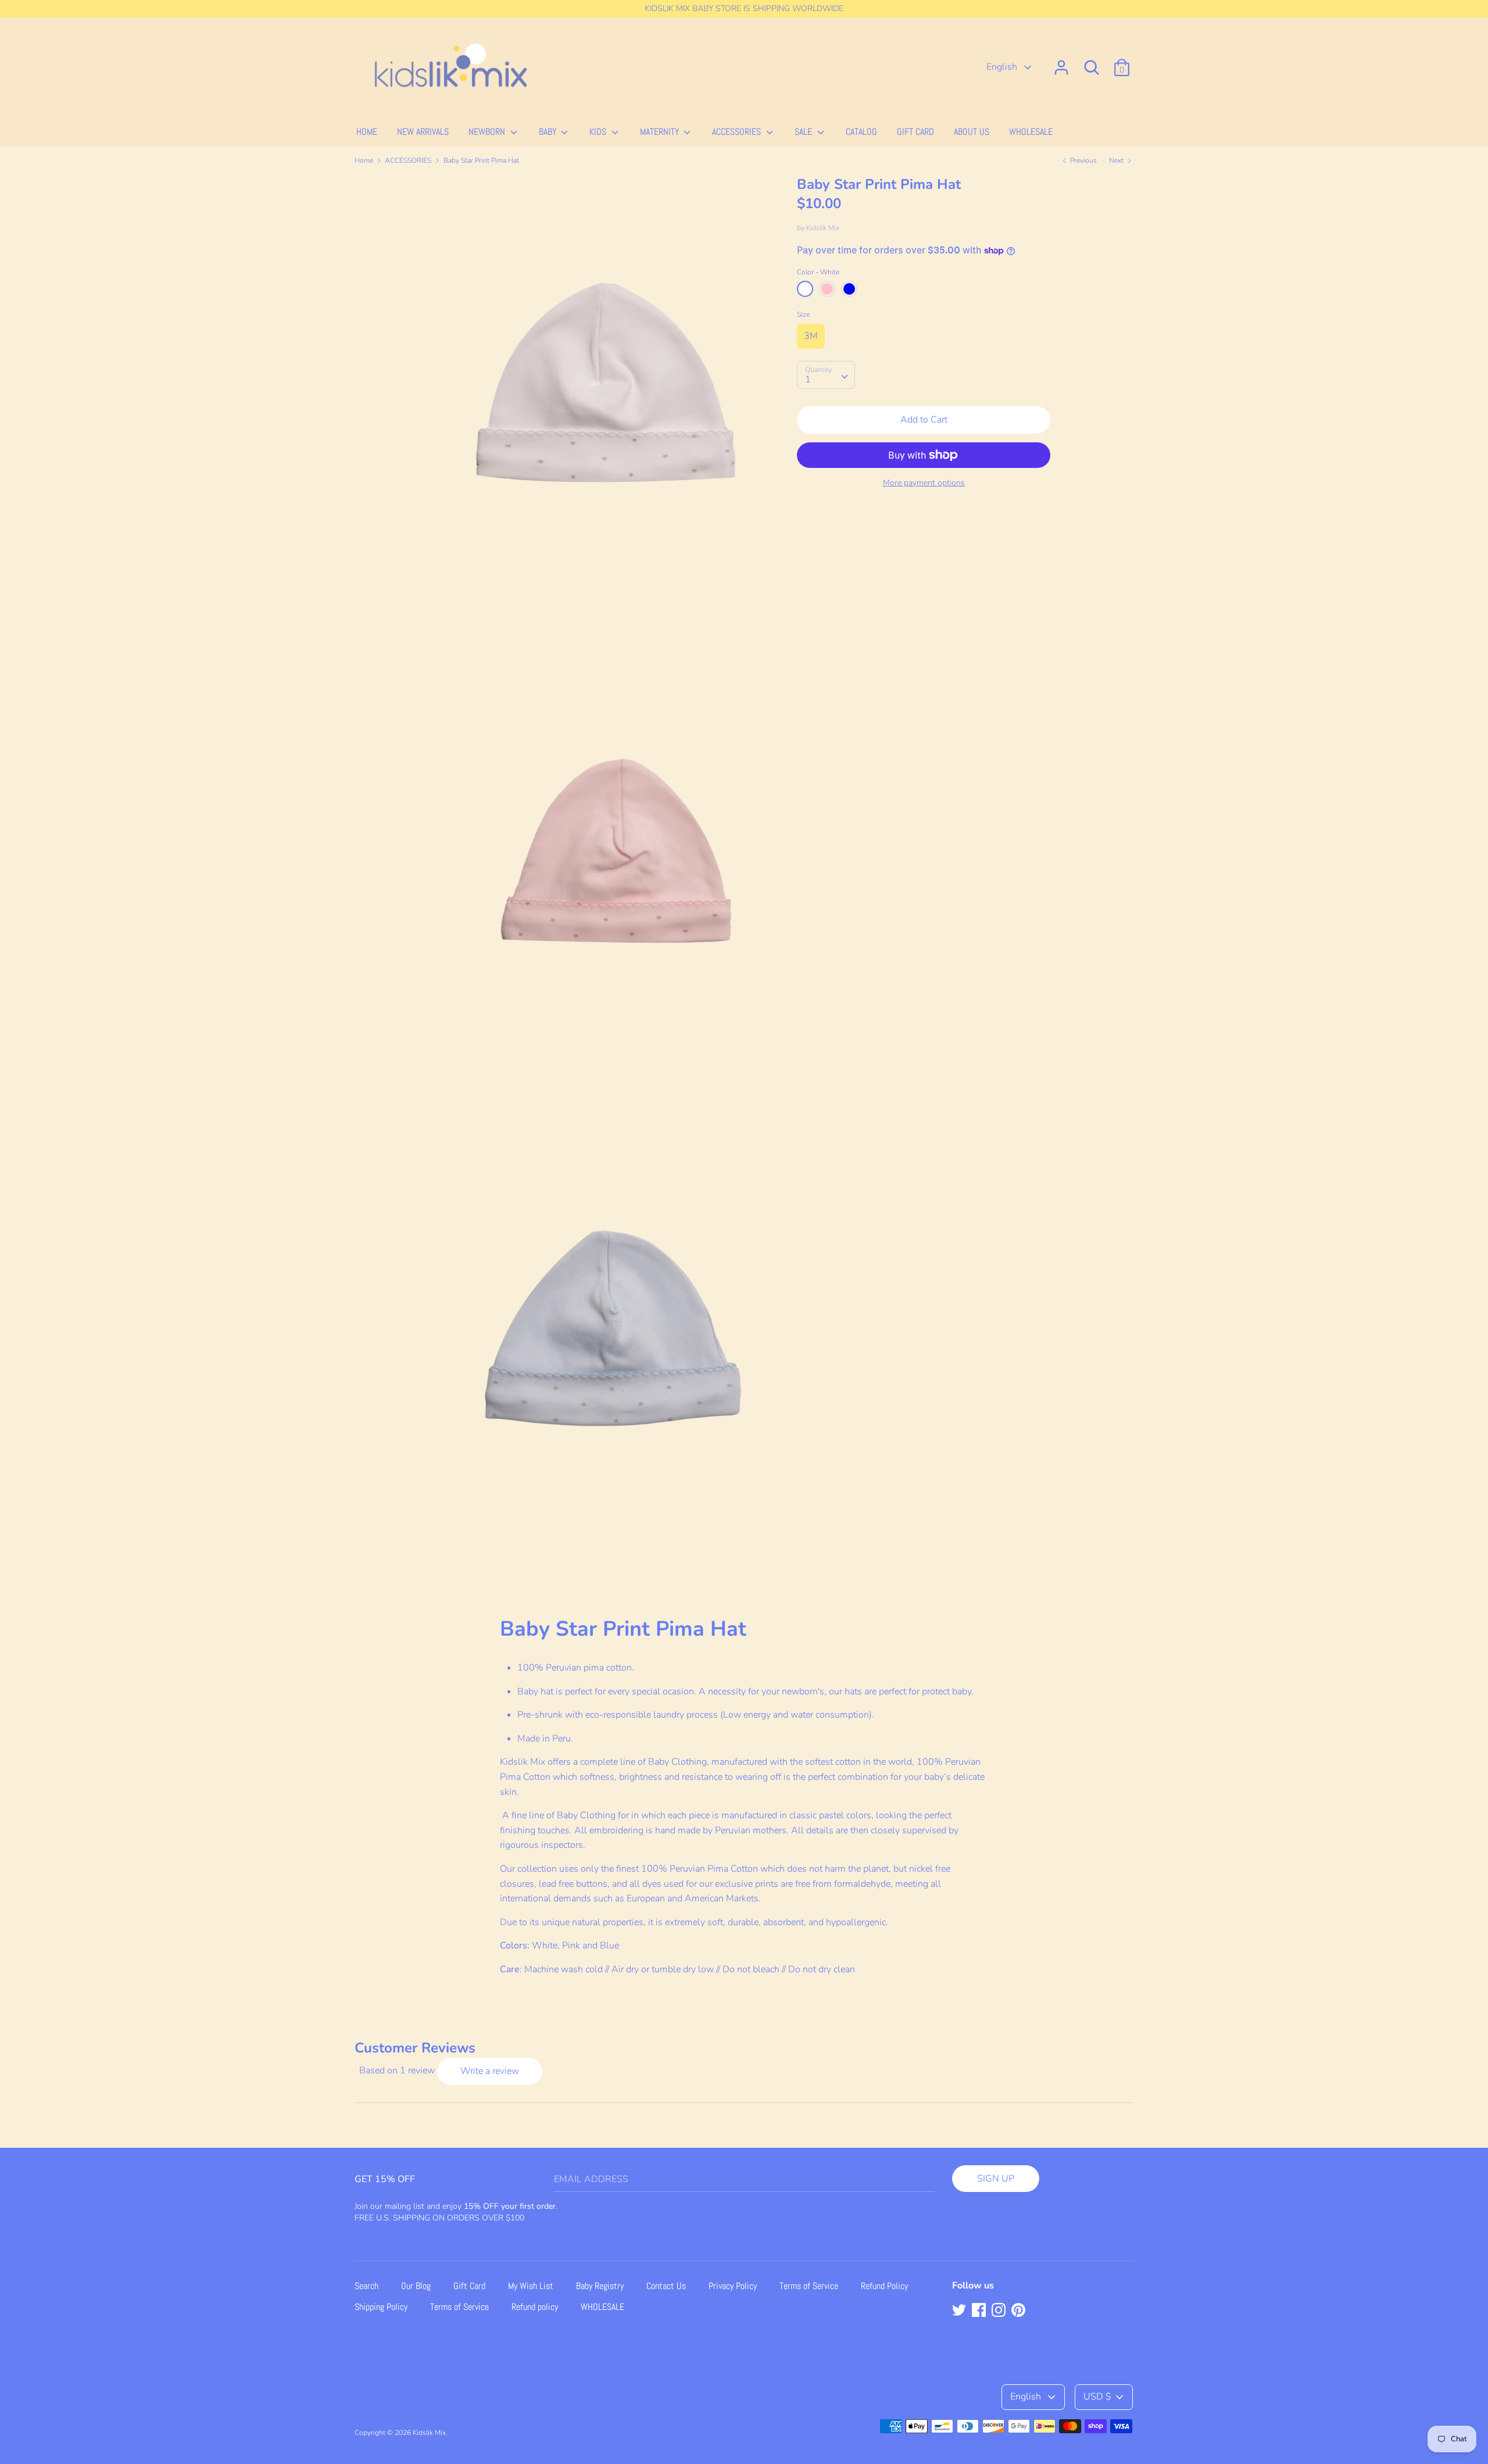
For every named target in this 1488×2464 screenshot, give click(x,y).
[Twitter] (960, 2311)
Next (1117, 160)
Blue (849, 289)
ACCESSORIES (738, 132)
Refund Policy (884, 2286)
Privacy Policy (733, 2286)
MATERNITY (661, 132)
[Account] (1061, 63)
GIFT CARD (915, 132)
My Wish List (531, 2286)
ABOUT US (972, 132)
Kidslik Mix (823, 228)
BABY (549, 132)
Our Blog (416, 2286)
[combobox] (826, 375)
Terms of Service (809, 2286)
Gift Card (469, 2286)
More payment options (924, 483)
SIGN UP (996, 2179)
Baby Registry (600, 2286)
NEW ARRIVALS (423, 132)
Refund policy (535, 2307)
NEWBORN (488, 132)
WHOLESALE (1031, 132)
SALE (804, 132)
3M (811, 336)
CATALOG (861, 132)
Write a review (490, 2071)
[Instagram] (1000, 2311)
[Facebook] (980, 2311)
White (805, 289)
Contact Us (666, 2286)
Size (803, 314)
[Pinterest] (1020, 2311)
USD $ (1097, 2397)
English (1003, 67)
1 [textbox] (808, 380)
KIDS (599, 132)
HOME (367, 132)
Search (366, 2286)
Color (818, 272)
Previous (1083, 160)
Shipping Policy (381, 2307)
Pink (827, 289)
